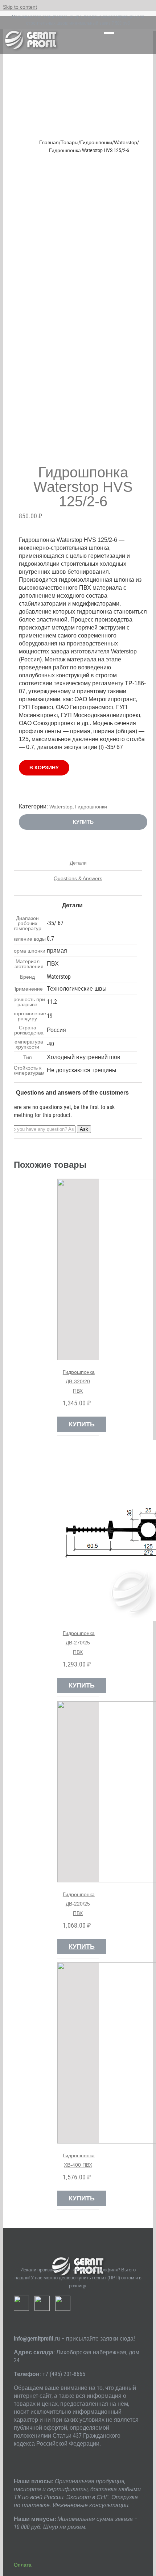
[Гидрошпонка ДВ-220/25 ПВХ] (78, 1792)
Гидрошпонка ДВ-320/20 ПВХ (79, 1381)
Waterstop (61, 807)
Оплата (23, 2565)
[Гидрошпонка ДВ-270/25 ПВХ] (78, 1531)
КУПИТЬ (83, 822)
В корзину (44, 768)
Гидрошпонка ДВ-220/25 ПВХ (79, 1904)
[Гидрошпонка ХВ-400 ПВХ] (78, 2053)
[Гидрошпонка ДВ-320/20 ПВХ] (78, 1270)
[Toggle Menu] (109, 35)
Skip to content (20, 7)
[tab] (78, 863)
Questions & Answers (78, 878)
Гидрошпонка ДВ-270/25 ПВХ (79, 1643)
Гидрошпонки (91, 807)
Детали (78, 863)
